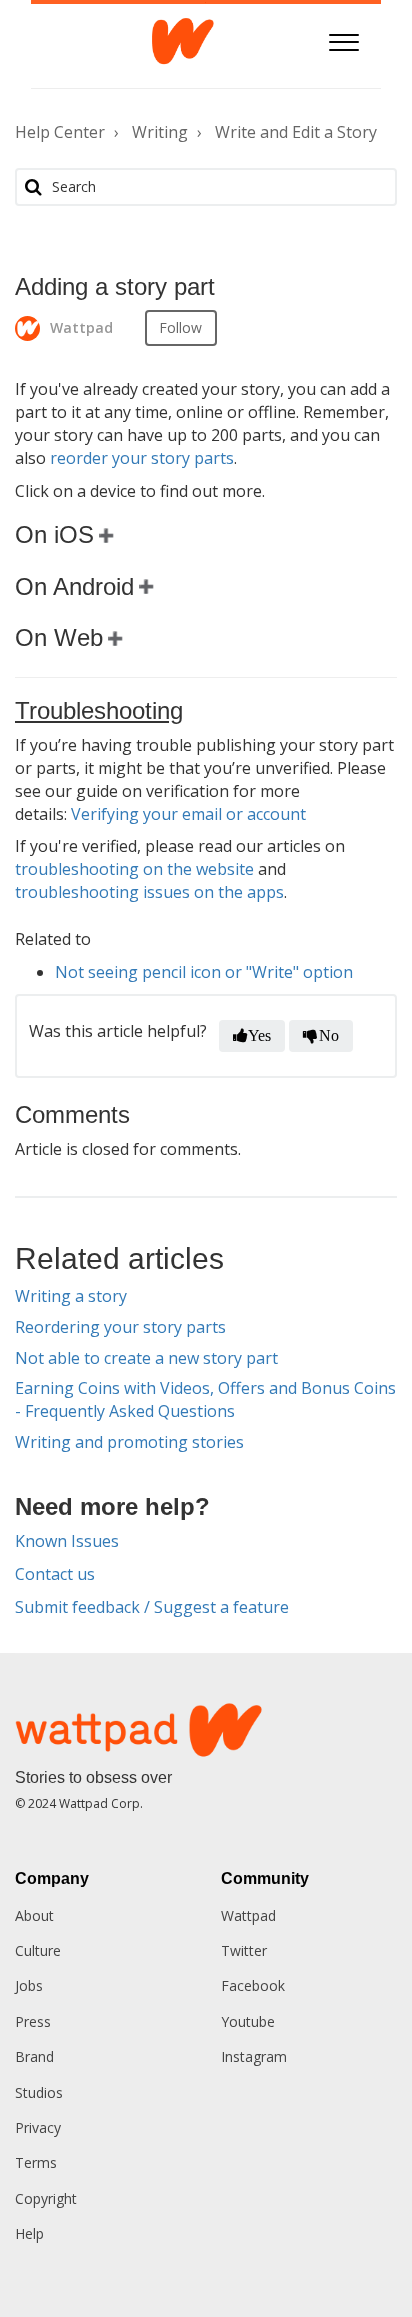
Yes (259, 1035)
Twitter (244, 1950)
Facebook (253, 1985)
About (34, 1915)
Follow (181, 327)
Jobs (29, 1985)
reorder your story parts (142, 458)
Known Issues (67, 1541)
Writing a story (71, 1296)
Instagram (254, 2056)
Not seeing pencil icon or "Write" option (204, 972)
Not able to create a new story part (146, 1358)
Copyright (46, 2198)
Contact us (55, 1574)
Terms (36, 2162)
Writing (160, 132)
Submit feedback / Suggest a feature (152, 1607)
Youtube (248, 2021)
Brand (34, 2056)
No (329, 1035)
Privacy (38, 2127)
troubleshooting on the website (134, 869)
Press (33, 2021)
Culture (38, 1950)
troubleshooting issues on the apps (149, 892)
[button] (343, 39)
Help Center (60, 132)
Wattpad (248, 1915)
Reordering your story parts (120, 1327)
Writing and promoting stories (129, 1442)
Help (29, 2233)
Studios (39, 2092)
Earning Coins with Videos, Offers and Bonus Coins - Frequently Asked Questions (205, 1399)
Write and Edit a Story (296, 132)
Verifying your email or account (188, 814)
